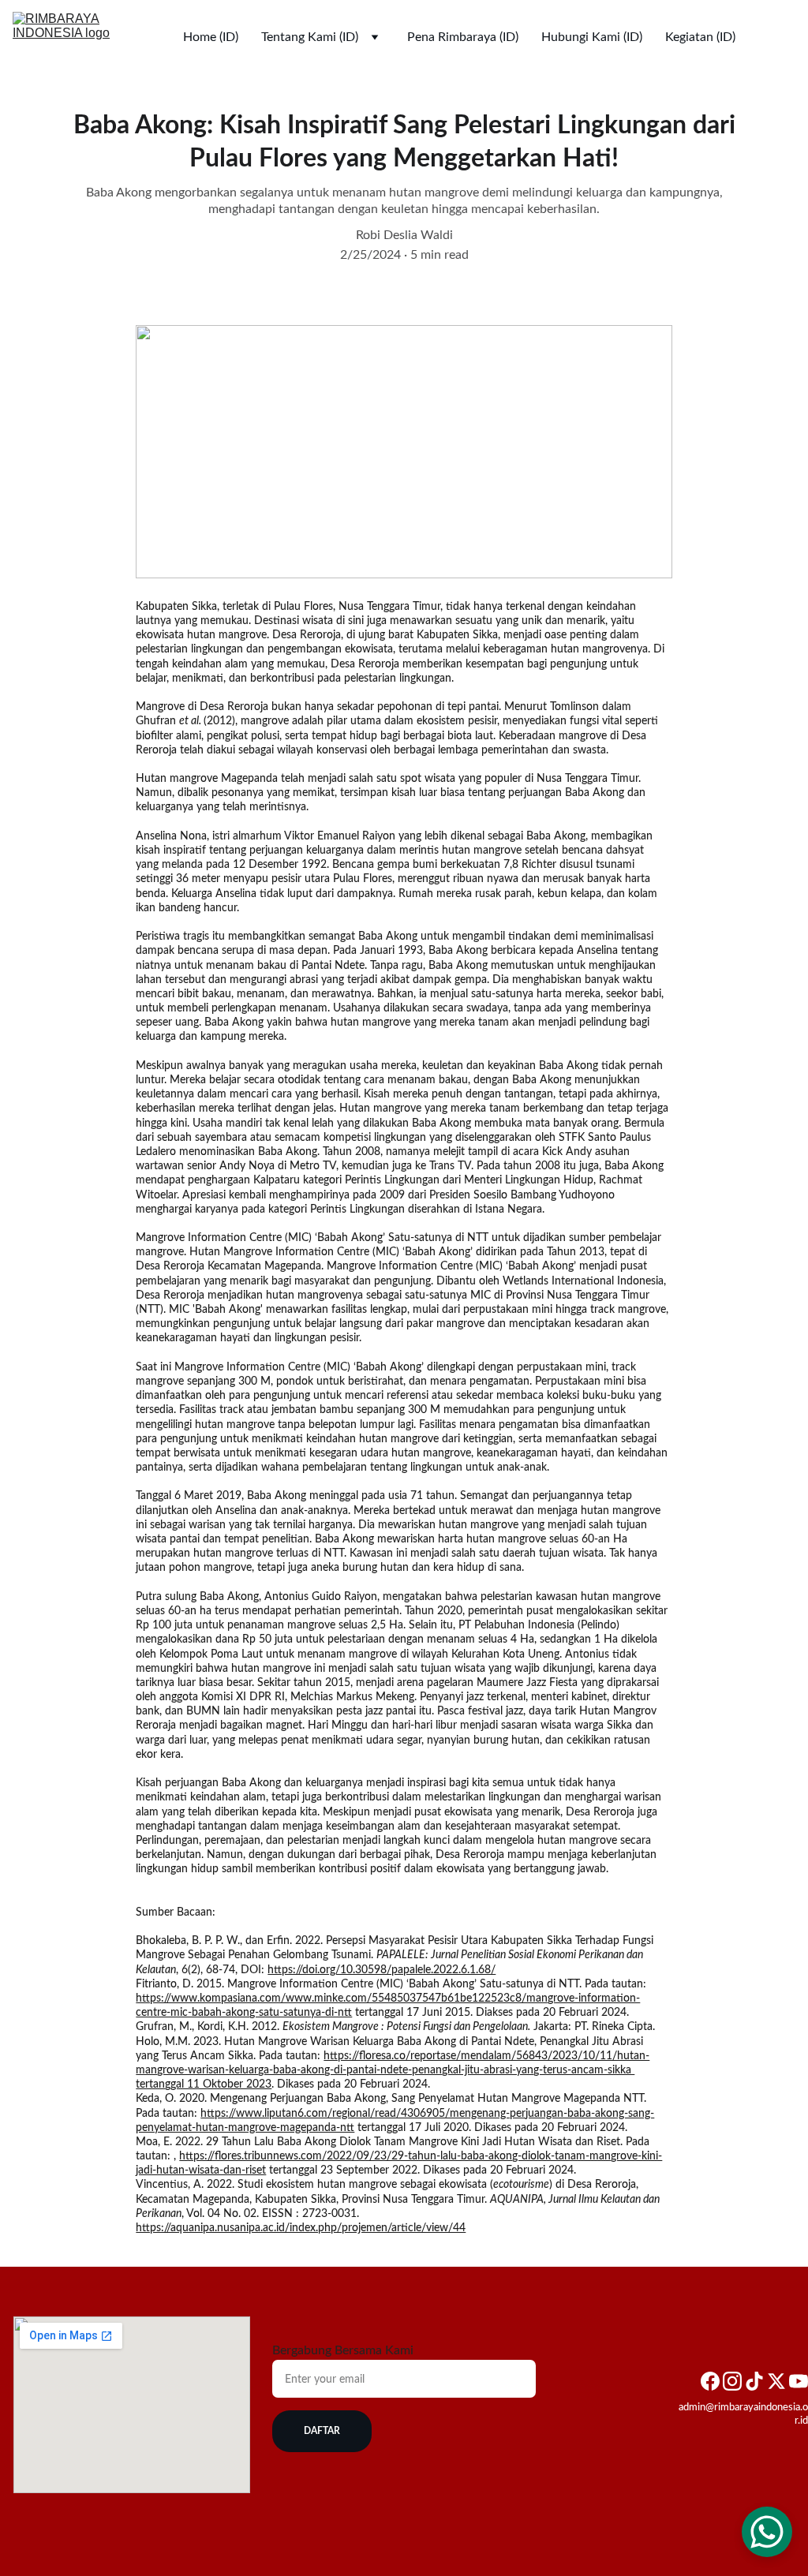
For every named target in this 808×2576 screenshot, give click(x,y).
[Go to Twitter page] (776, 2381)
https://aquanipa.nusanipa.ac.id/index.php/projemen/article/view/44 (301, 2228)
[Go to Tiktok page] (754, 2381)
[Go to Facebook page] (710, 2381)
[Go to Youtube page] (799, 2381)
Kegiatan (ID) (700, 37)
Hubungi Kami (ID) (592, 37)
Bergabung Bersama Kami (343, 2350)
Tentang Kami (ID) (310, 37)
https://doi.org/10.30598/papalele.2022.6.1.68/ (382, 1970)
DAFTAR (322, 2431)
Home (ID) (211, 37)
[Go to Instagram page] (732, 2381)
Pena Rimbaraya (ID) (463, 37)
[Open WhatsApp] (767, 2532)
